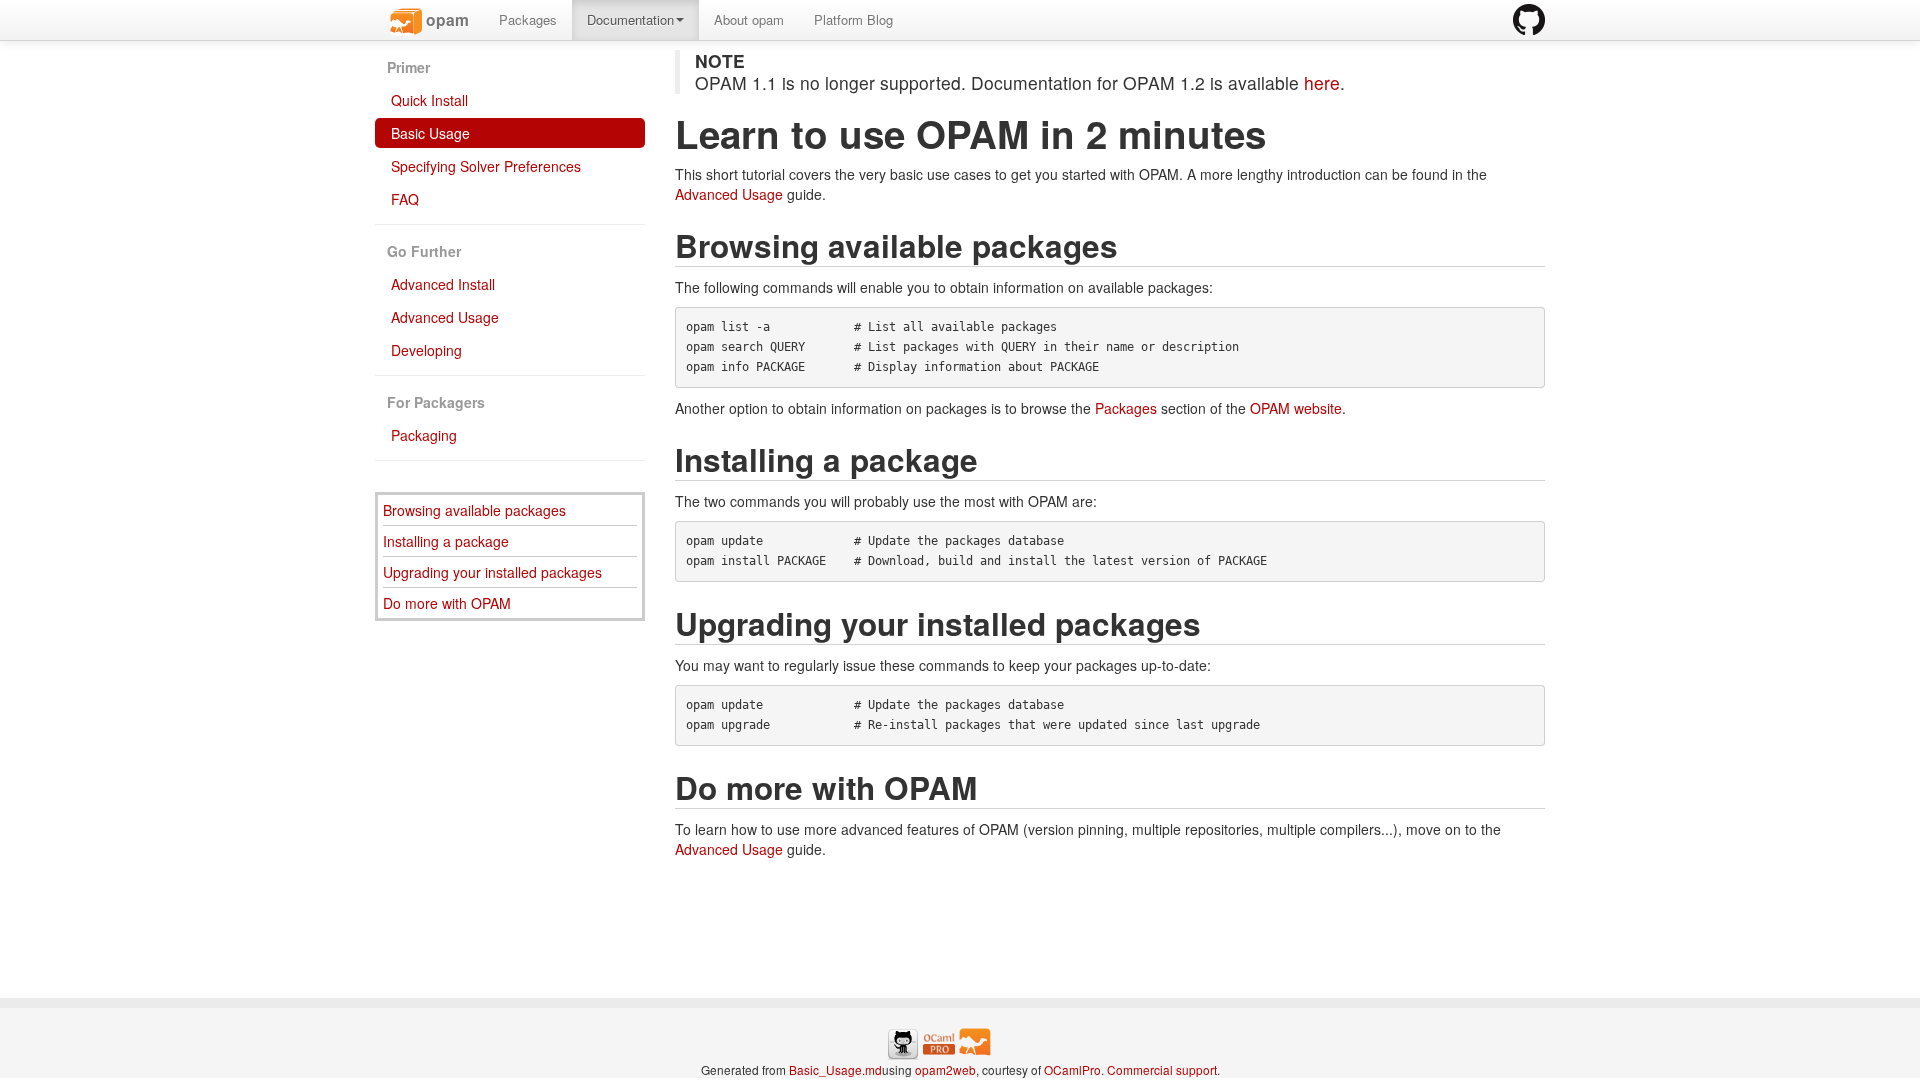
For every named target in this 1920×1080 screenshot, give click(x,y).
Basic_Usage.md (835, 1069)
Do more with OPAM (447, 603)
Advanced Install (441, 284)
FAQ (403, 199)
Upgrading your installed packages (492, 572)
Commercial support (1162, 1069)
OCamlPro (1072, 1069)
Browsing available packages (474, 510)
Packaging (422, 435)
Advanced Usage (443, 317)
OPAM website (1296, 408)
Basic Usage (428, 133)
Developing (424, 350)
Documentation (630, 19)
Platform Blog (853, 19)
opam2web (945, 1069)
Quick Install (427, 100)
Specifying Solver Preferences (484, 166)
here (1322, 82)
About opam (749, 19)
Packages (528, 19)
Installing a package (446, 541)
